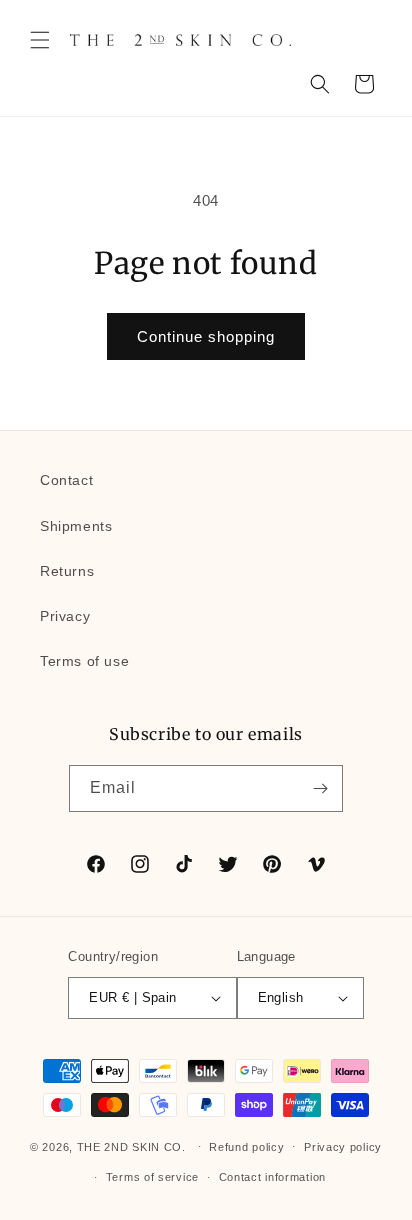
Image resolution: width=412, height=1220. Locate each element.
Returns (67, 571)
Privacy (65, 616)
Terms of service (152, 1177)
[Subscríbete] (320, 788)
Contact (66, 480)
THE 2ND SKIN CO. (131, 1146)
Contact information (272, 1177)
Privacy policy (343, 1147)
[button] (40, 40)
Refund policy (246, 1147)
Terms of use (84, 661)
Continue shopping (206, 336)
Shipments (76, 526)
